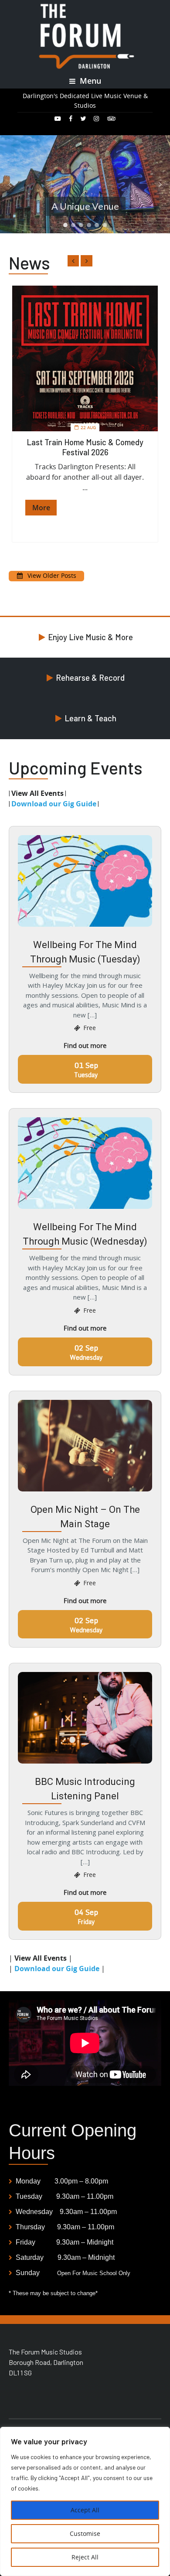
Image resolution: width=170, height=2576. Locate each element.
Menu (89, 81)
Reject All (85, 2557)
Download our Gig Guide (54, 804)
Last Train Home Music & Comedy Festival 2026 (85, 447)
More (41, 508)
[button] (10, 184)
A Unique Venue (85, 206)
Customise (85, 2533)
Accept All (85, 2510)
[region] (85, 2501)
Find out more (85, 1045)
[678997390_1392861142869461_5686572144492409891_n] (85, 358)
